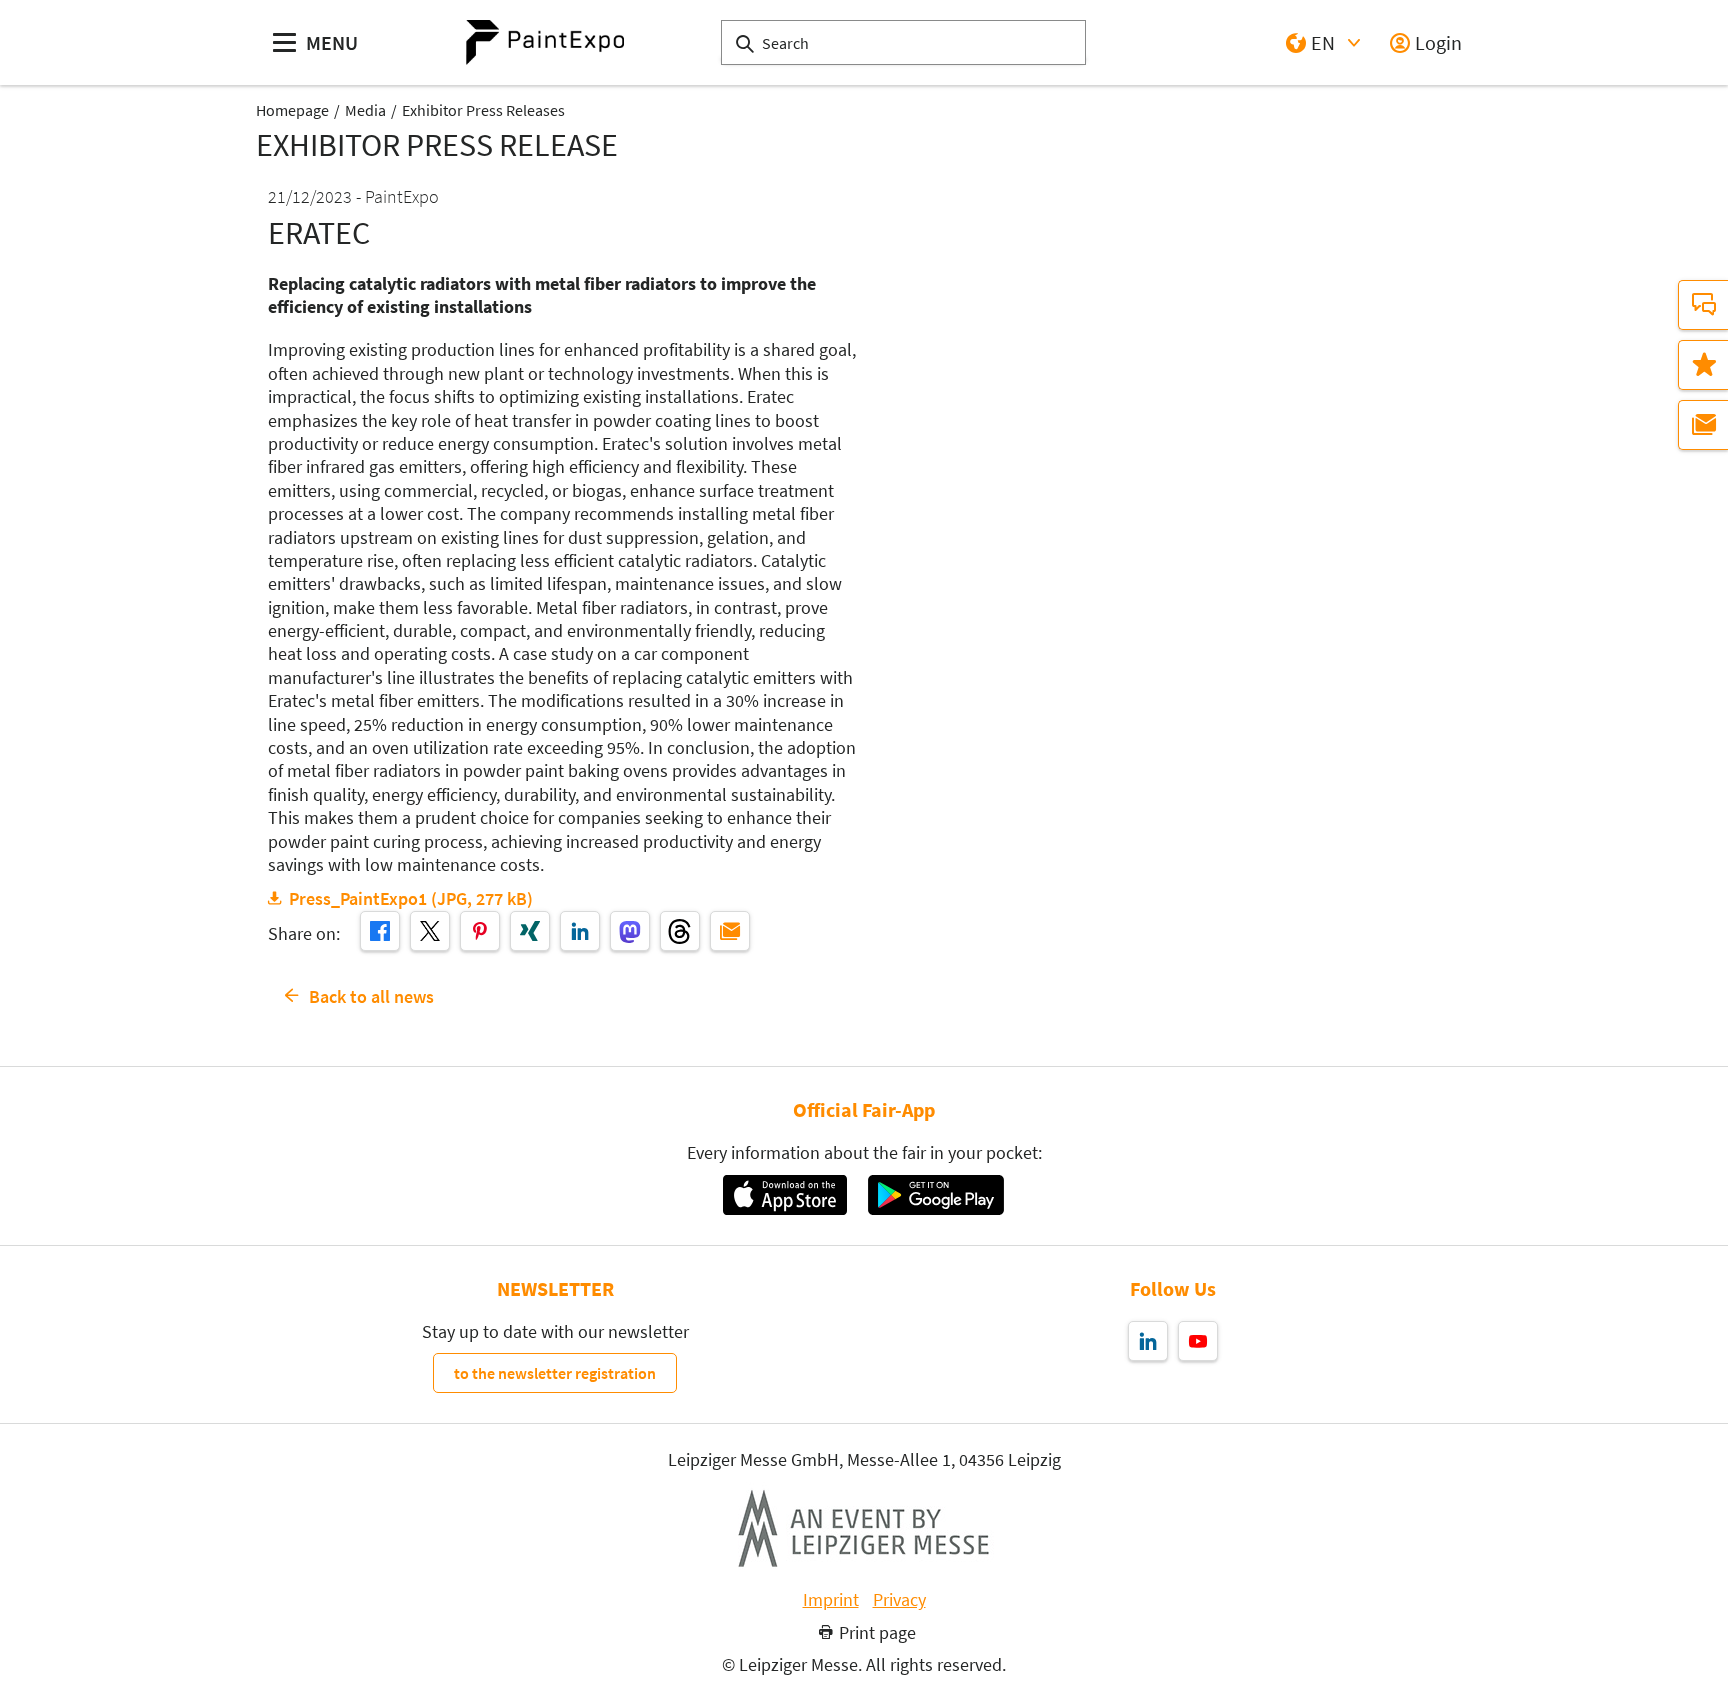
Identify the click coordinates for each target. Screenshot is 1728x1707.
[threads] (680, 931)
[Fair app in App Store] (784, 1195)
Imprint (831, 1600)
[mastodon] (630, 931)
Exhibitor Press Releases (483, 110)
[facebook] (380, 931)
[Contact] (1703, 305)
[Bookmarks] (1703, 365)
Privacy (899, 1600)
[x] (430, 931)
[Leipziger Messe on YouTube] (1198, 1341)
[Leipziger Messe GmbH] (864, 1528)
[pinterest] (480, 931)
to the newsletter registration (555, 1373)
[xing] (530, 931)
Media (365, 110)
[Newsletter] (1703, 425)
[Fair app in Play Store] (936, 1195)
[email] (730, 931)
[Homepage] (545, 42)
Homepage (292, 110)
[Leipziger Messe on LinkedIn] (1148, 1341)
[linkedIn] (580, 931)
